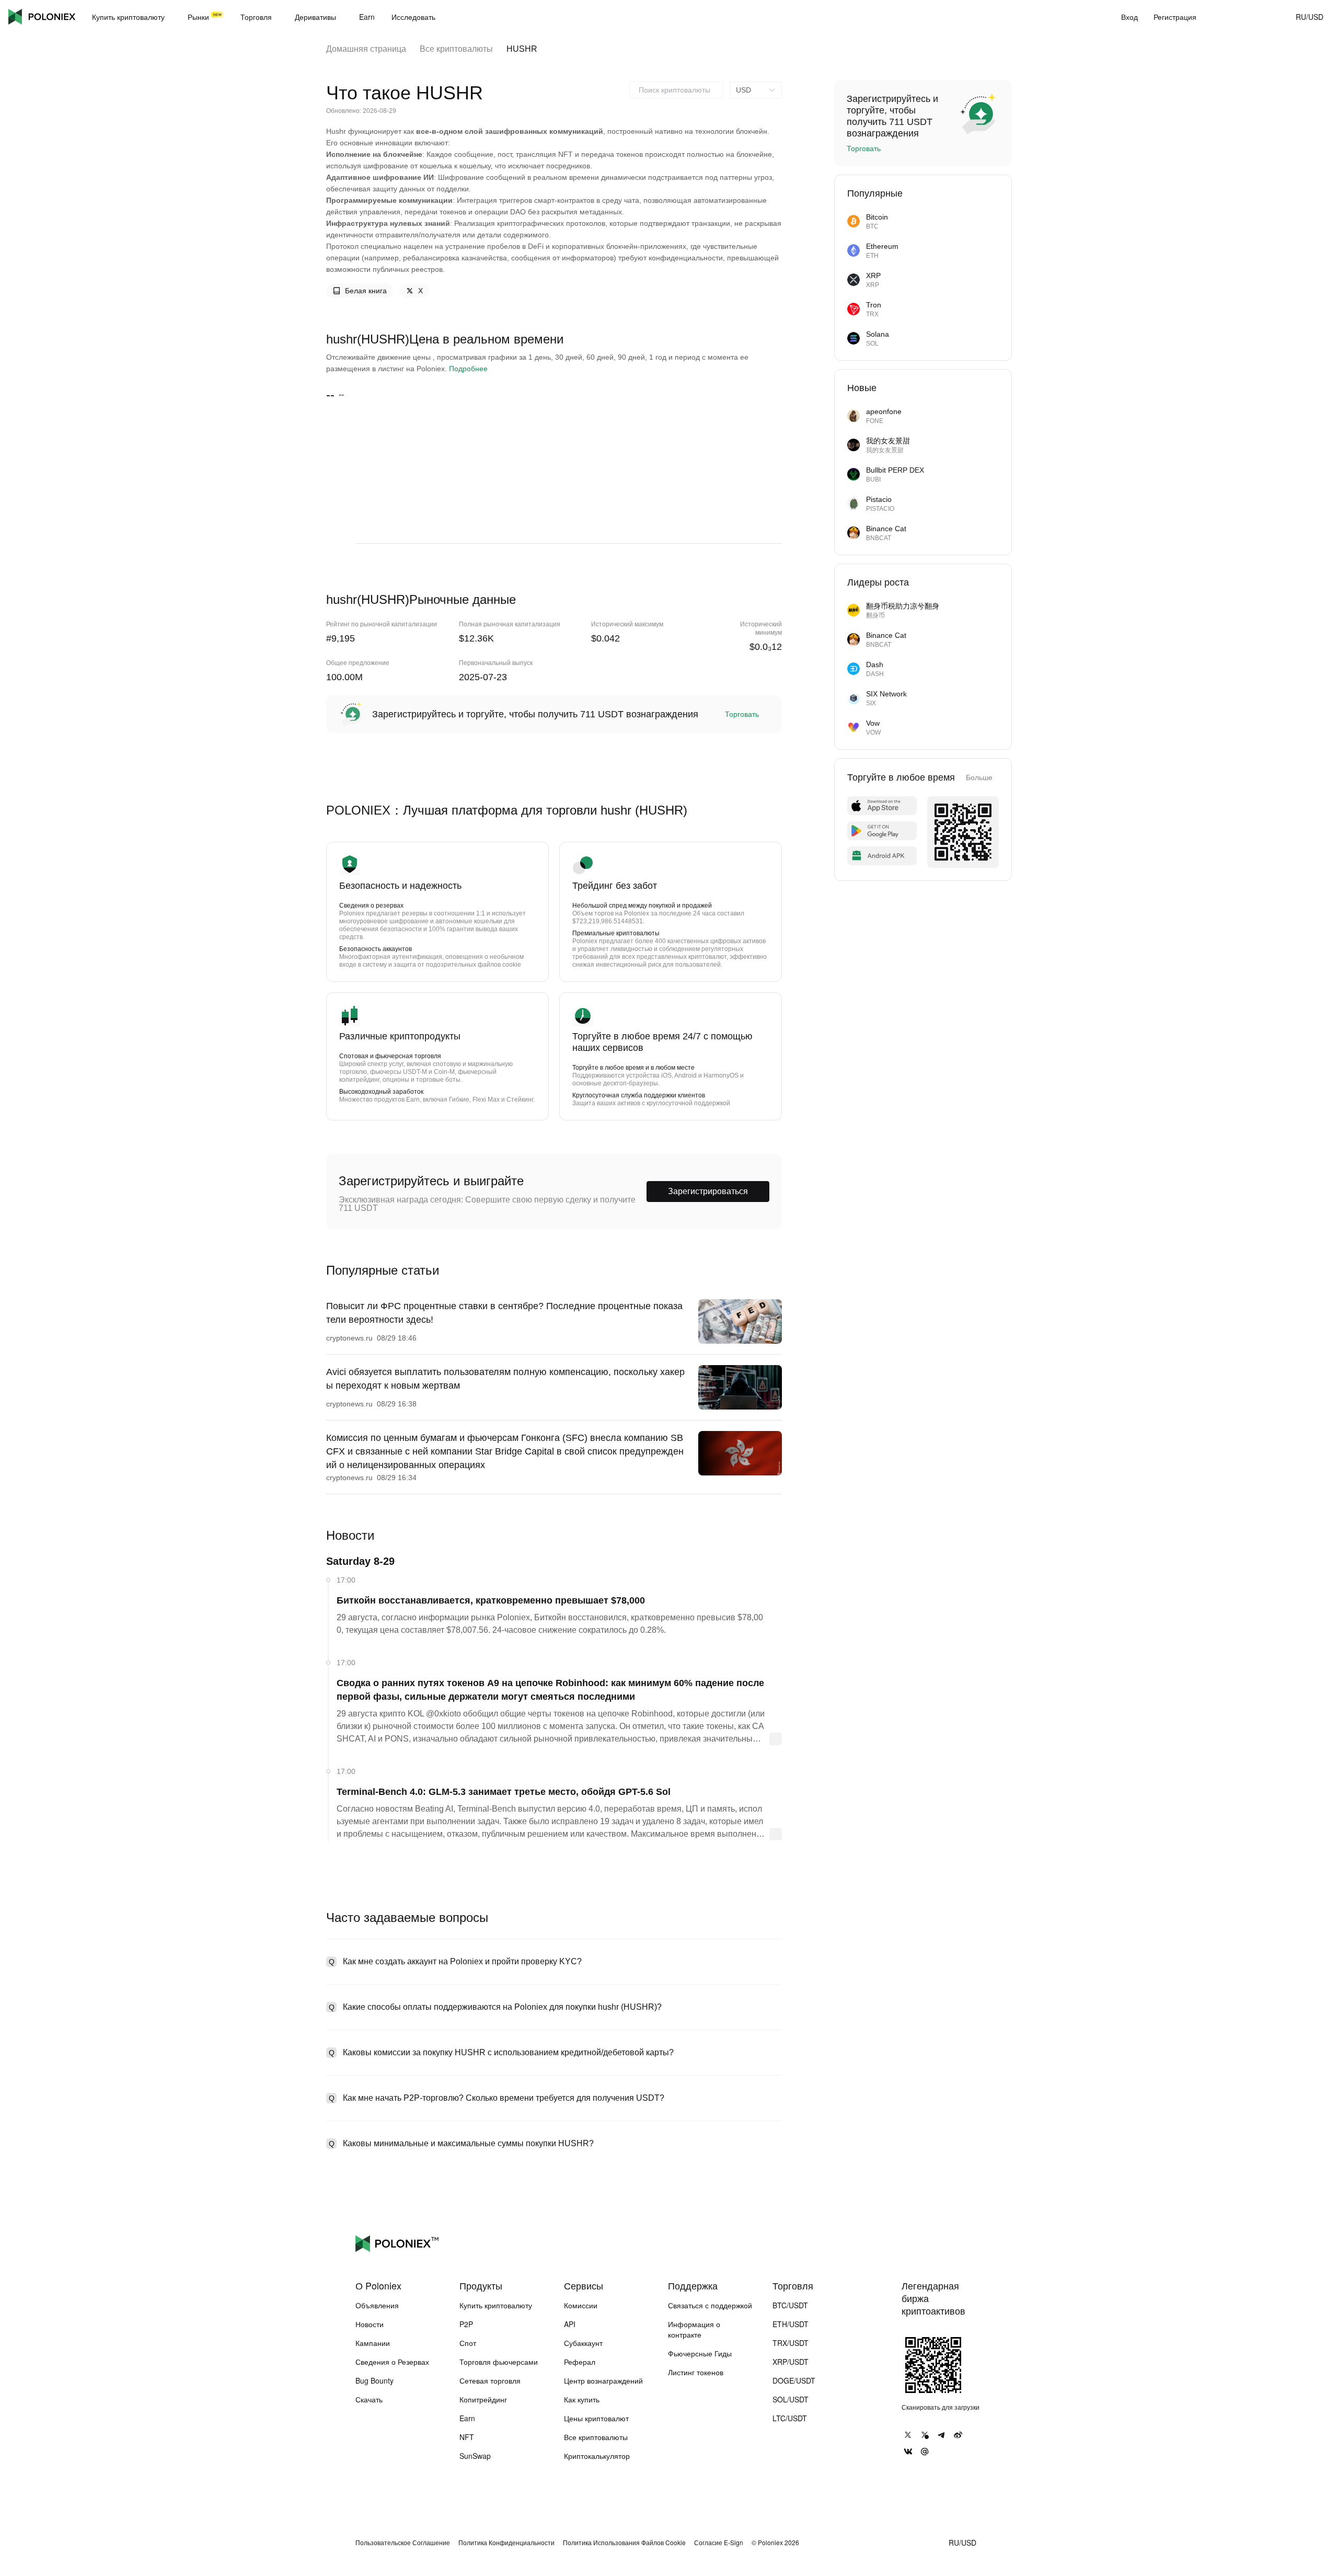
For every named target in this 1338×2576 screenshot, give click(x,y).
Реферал (580, 2362)
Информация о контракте (694, 2329)
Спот (468, 2343)
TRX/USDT (791, 2343)
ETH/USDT (791, 2324)
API (570, 2324)
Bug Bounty (374, 2380)
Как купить (582, 2399)
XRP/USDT (791, 2362)
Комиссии (581, 2305)
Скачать (369, 2399)
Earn (467, 2418)
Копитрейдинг (483, 2399)
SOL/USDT (791, 2399)
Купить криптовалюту (496, 2305)
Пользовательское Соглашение (403, 2543)
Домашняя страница (366, 49)
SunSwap (475, 2456)
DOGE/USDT (794, 2380)
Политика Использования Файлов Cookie (624, 2543)
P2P (466, 2324)
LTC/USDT (790, 2418)
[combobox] (676, 90)
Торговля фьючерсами (499, 2362)
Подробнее (468, 369)
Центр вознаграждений (603, 2380)
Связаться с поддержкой (710, 2305)
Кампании (373, 2343)
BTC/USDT (790, 2305)
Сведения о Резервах (392, 2362)
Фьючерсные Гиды (700, 2353)
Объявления (377, 2305)
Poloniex (42, 17)
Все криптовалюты (456, 49)
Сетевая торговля (490, 2380)
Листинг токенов (696, 2372)
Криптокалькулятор (597, 2456)
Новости (370, 2324)
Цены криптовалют (596, 2418)
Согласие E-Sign (719, 2543)
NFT (467, 2437)
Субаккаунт (583, 2343)
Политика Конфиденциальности (506, 2543)
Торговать (742, 714)
